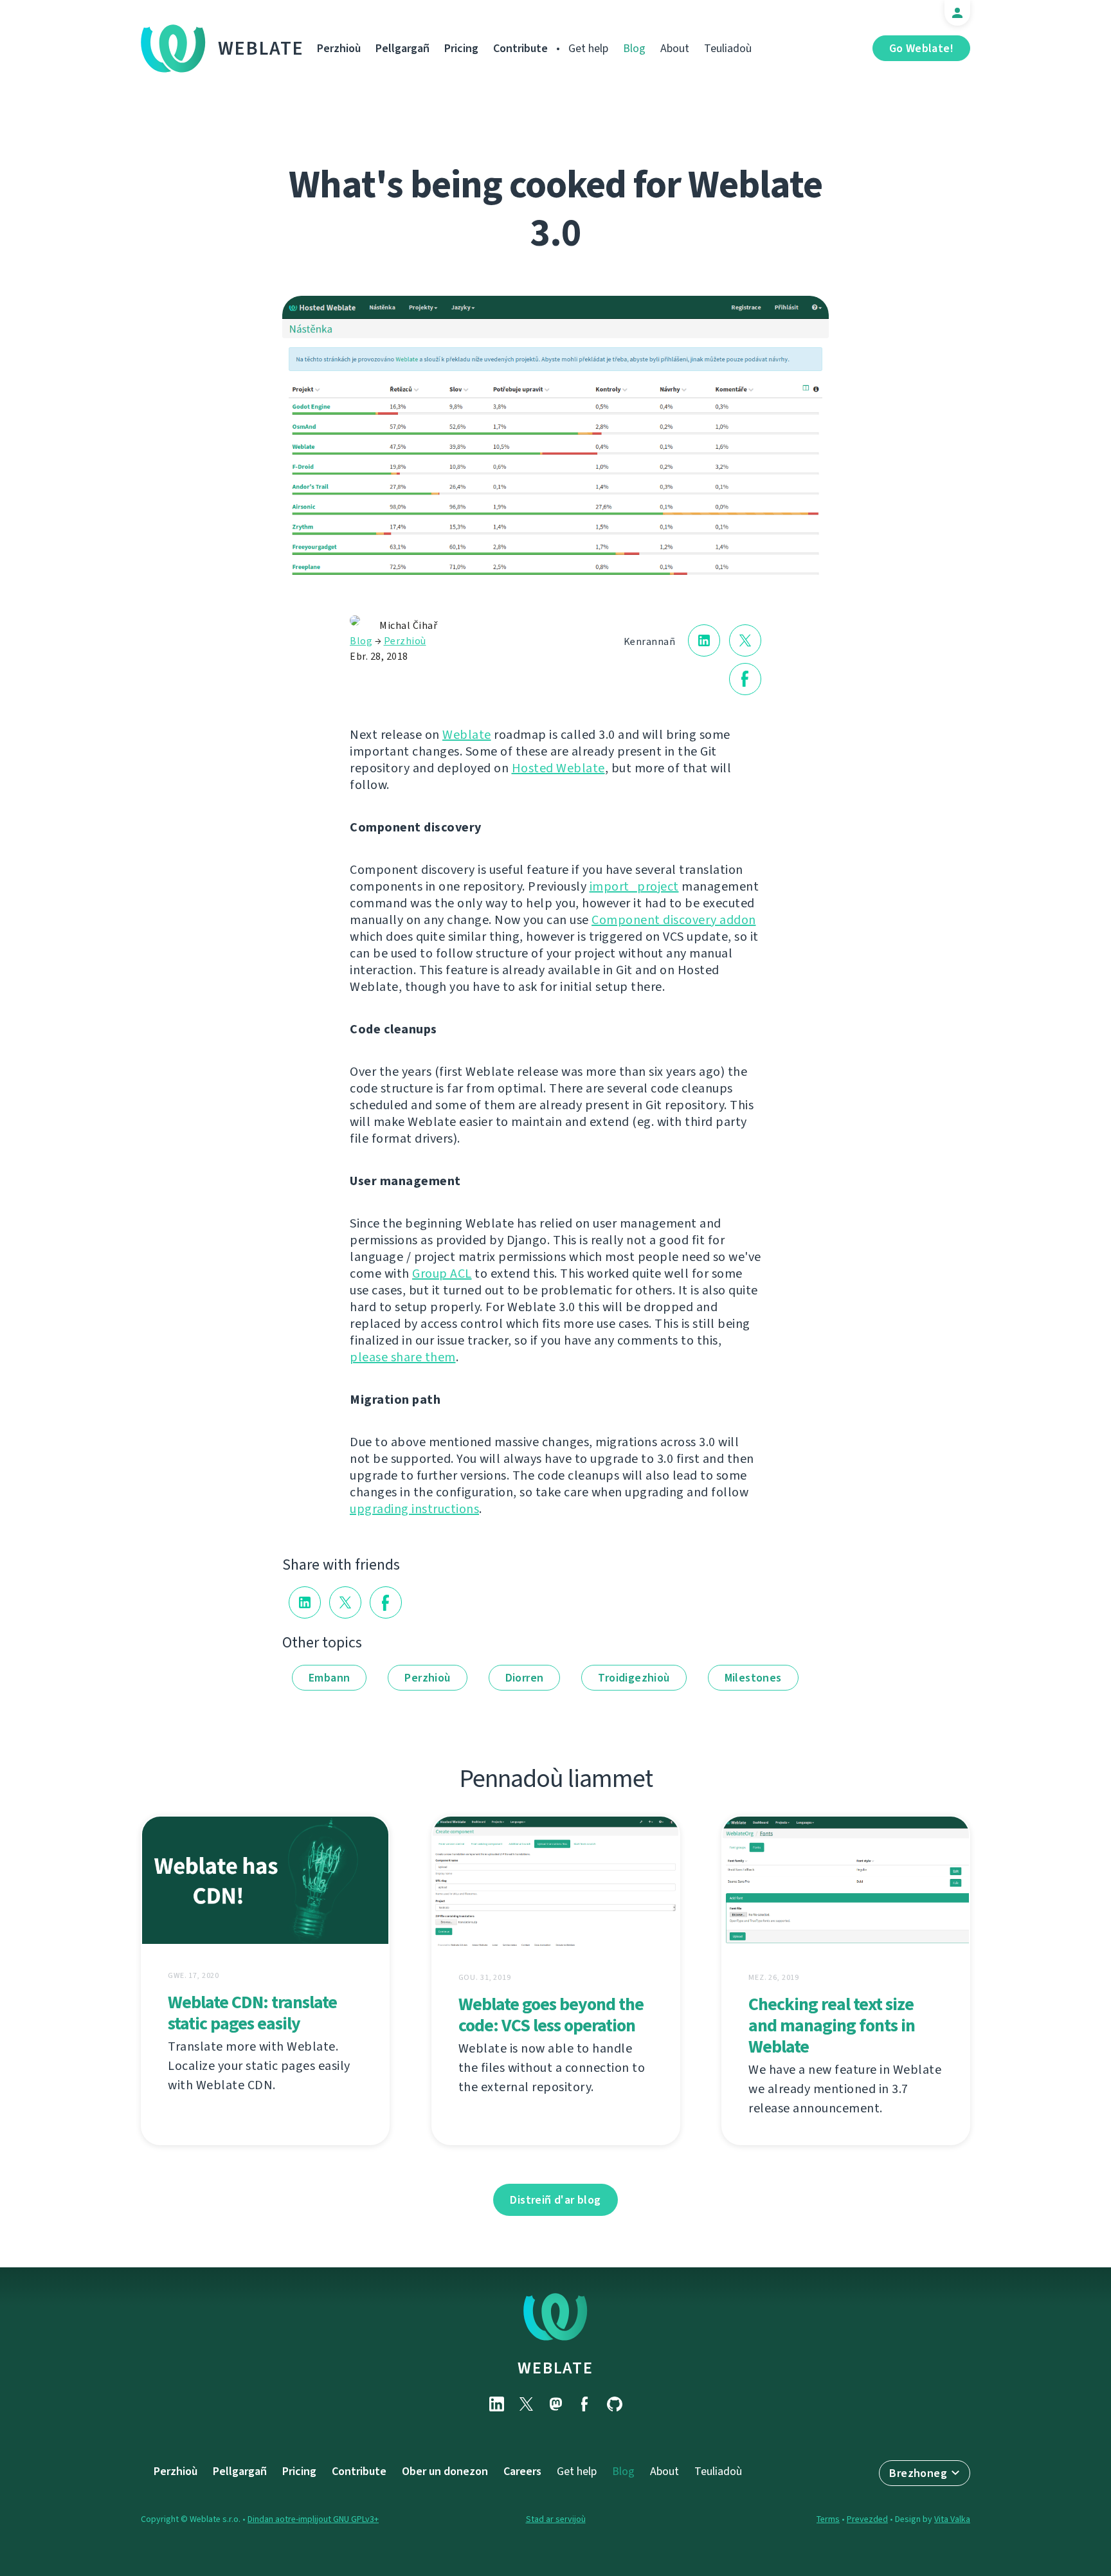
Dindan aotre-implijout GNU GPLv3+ (313, 2519)
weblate (555, 2368)
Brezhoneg (918, 2473)
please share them (403, 1357)
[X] (526, 2404)
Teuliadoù (728, 48)
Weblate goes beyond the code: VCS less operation (551, 2015)
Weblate (261, 48)
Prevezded (867, 2519)
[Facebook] (585, 2404)
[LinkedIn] (496, 2404)
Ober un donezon (445, 2471)
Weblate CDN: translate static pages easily (252, 2013)
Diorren (525, 1678)
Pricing (461, 48)
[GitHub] (615, 2404)
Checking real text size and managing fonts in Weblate (832, 2025)
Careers (522, 2471)
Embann (329, 1678)
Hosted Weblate (558, 768)
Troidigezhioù (634, 1678)
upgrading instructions (414, 1509)
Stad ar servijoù (556, 2519)
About (675, 48)
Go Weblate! (921, 48)
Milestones (753, 1678)
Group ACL (442, 1274)
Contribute (520, 48)
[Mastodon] (555, 2404)
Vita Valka (952, 2519)
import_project (634, 886)
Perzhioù (339, 48)
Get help (588, 48)
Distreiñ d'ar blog (555, 2200)
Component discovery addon (674, 920)
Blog (634, 48)
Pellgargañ (402, 48)
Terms (828, 2519)
